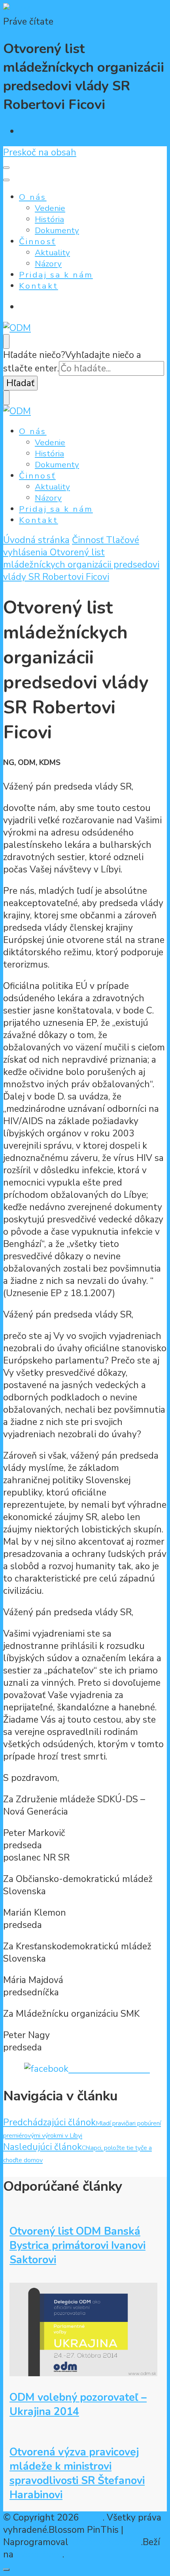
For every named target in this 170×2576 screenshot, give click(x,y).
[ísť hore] (6, 2570)
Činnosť (37, 241)
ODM (92, 2518)
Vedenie (50, 208)
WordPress (39, 2554)
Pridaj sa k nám (56, 275)
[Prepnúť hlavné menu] (6, 168)
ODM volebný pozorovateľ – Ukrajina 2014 (78, 2404)
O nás (33, 197)
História (49, 219)
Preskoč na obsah (40, 152)
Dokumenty (57, 230)
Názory (48, 264)
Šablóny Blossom (105, 2542)
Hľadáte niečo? (34, 355)
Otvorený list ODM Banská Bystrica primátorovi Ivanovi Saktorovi (77, 2245)
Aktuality (52, 252)
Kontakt (39, 286)
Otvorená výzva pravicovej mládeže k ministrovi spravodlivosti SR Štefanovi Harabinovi (77, 2473)
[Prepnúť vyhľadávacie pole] (6, 341)
